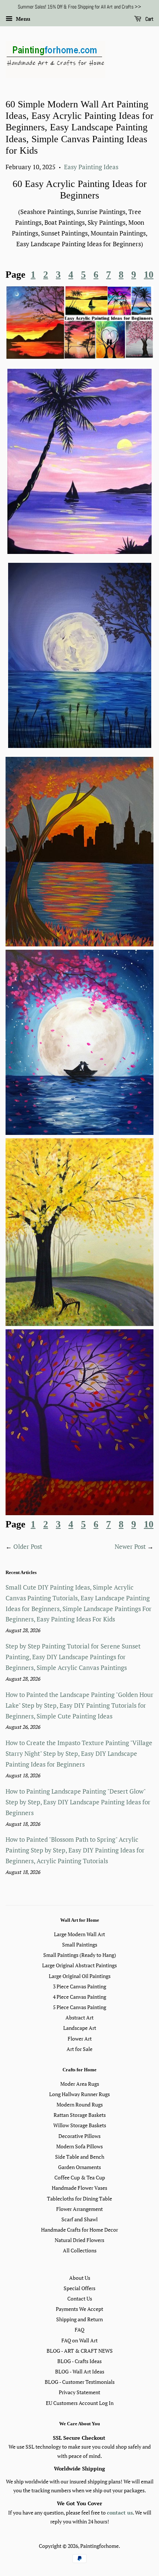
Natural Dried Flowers (79, 2240)
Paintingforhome (99, 2546)
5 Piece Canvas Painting (79, 2007)
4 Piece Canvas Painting (79, 1997)
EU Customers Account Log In (80, 2403)
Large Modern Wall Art (79, 1934)
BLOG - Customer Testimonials (80, 2382)
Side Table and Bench (80, 2157)
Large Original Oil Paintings (80, 1976)
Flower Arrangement (79, 2209)
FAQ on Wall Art (79, 2340)
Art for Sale (79, 2049)
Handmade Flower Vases (79, 2188)
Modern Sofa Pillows (79, 2146)
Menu (22, 19)
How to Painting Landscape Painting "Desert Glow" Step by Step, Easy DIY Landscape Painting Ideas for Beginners (78, 1802)
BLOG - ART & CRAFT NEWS (80, 2351)
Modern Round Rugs (80, 2104)
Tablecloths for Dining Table (79, 2199)
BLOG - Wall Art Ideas (80, 2371)
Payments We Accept (79, 2309)
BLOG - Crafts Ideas (79, 2361)
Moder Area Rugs (80, 2084)
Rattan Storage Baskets (80, 2115)
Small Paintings (80, 1944)
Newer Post (130, 1546)
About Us (80, 2278)
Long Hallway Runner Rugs (79, 2094)
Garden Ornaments (79, 2167)
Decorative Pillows (79, 2136)
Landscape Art (80, 2028)
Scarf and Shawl (79, 2219)
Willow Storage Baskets (80, 2125)
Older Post (28, 1546)
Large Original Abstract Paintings (79, 1965)
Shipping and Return (79, 2319)
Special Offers (79, 2288)
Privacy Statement (79, 2392)
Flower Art (80, 2039)
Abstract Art (79, 2017)
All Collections (80, 2250)
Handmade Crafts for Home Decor (79, 2230)
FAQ (79, 2330)
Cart (149, 19)
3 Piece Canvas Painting (79, 1986)
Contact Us (80, 2298)
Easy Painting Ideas (91, 167)
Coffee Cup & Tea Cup (80, 2177)
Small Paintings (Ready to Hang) (80, 1955)
